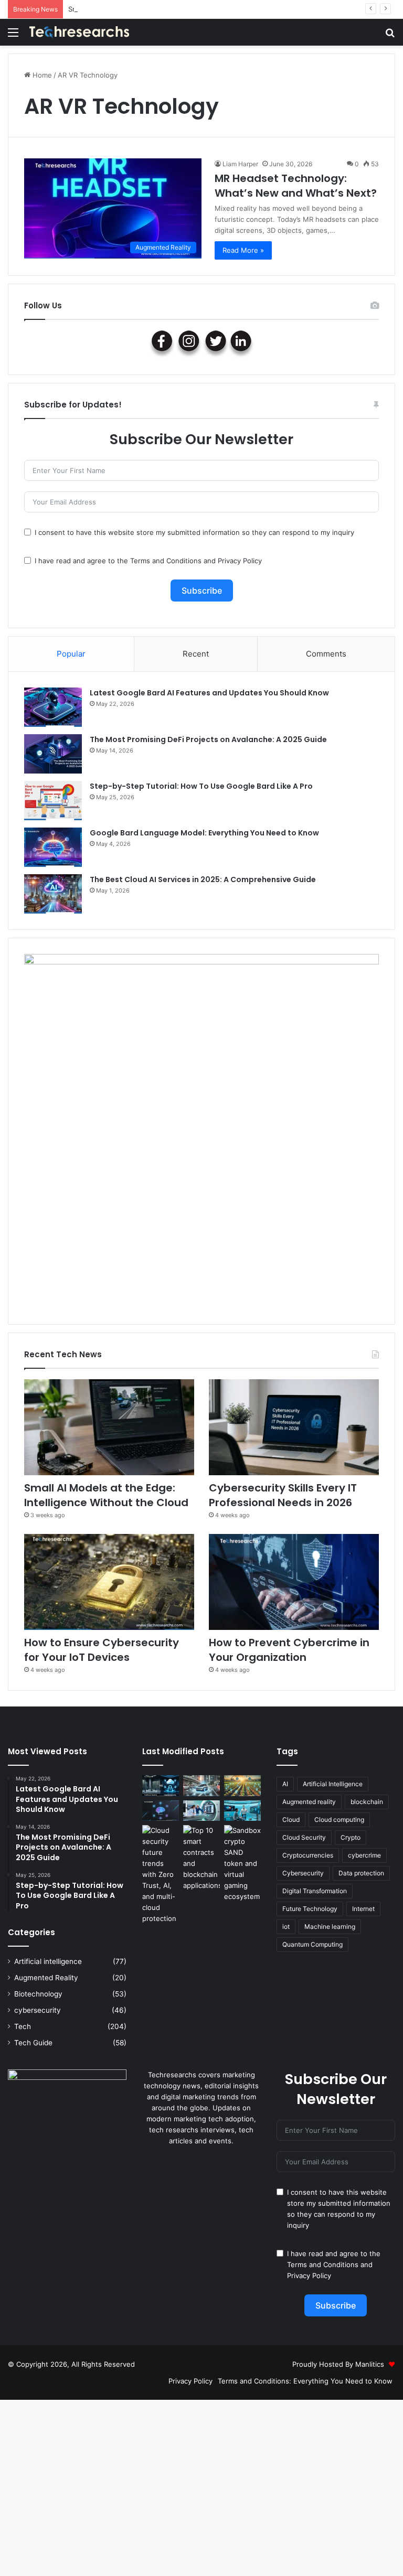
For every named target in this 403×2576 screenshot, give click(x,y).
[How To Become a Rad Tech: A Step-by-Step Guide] (201, 1811)
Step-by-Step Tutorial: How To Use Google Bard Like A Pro (201, 786)
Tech (23, 2026)
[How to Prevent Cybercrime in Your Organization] (294, 1582)
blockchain (367, 1802)
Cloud (291, 1820)
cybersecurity (38, 2010)
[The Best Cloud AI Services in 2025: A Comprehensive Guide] (53, 894)
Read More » (243, 250)
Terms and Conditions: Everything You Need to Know (305, 2381)
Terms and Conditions (166, 561)
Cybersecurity (303, 1873)
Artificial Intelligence (333, 1784)
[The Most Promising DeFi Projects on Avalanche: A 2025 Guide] (53, 754)
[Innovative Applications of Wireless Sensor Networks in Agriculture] (242, 1785)
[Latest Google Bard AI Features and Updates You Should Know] (53, 707)
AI (285, 1784)
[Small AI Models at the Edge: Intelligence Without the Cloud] (109, 1427)
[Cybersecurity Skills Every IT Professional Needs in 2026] (294, 1427)
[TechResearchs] (79, 32)
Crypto (351, 1837)
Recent (196, 654)
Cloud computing (339, 1820)
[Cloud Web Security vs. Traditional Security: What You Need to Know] (161, 1785)
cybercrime (364, 1855)
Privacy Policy (240, 561)
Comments (326, 654)
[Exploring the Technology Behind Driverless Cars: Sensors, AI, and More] (201, 1785)
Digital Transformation (315, 1891)
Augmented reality (309, 1802)
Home (41, 75)
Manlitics (370, 2364)
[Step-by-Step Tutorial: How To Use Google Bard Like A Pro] (53, 801)
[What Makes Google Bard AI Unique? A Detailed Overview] (161, 1811)
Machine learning (330, 1926)
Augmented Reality (46, 1978)
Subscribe (202, 591)
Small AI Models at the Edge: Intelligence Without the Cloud (166, 9)
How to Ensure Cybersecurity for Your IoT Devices (102, 1650)
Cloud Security (304, 1837)
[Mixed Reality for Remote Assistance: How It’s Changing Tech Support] (242, 1811)
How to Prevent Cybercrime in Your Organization (289, 1650)
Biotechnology (38, 1994)
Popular (71, 654)
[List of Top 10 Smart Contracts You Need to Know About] (201, 1858)
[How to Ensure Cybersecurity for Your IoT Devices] (109, 1582)
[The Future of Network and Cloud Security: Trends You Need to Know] (161, 1875)
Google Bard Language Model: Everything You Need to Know (204, 833)
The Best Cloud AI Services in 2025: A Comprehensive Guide (203, 879)
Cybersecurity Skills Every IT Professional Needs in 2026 (283, 1495)
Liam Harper (240, 164)
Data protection (361, 1873)
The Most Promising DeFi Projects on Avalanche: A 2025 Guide (208, 739)
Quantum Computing (312, 1944)
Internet (363, 1909)
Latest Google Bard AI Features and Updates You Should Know (209, 693)
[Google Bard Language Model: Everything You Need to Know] (53, 847)
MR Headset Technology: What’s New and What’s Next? (296, 186)
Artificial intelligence (48, 1961)
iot (286, 1926)
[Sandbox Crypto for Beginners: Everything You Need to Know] (242, 1864)
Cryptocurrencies (308, 1855)
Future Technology (310, 1909)
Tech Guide (33, 2043)
